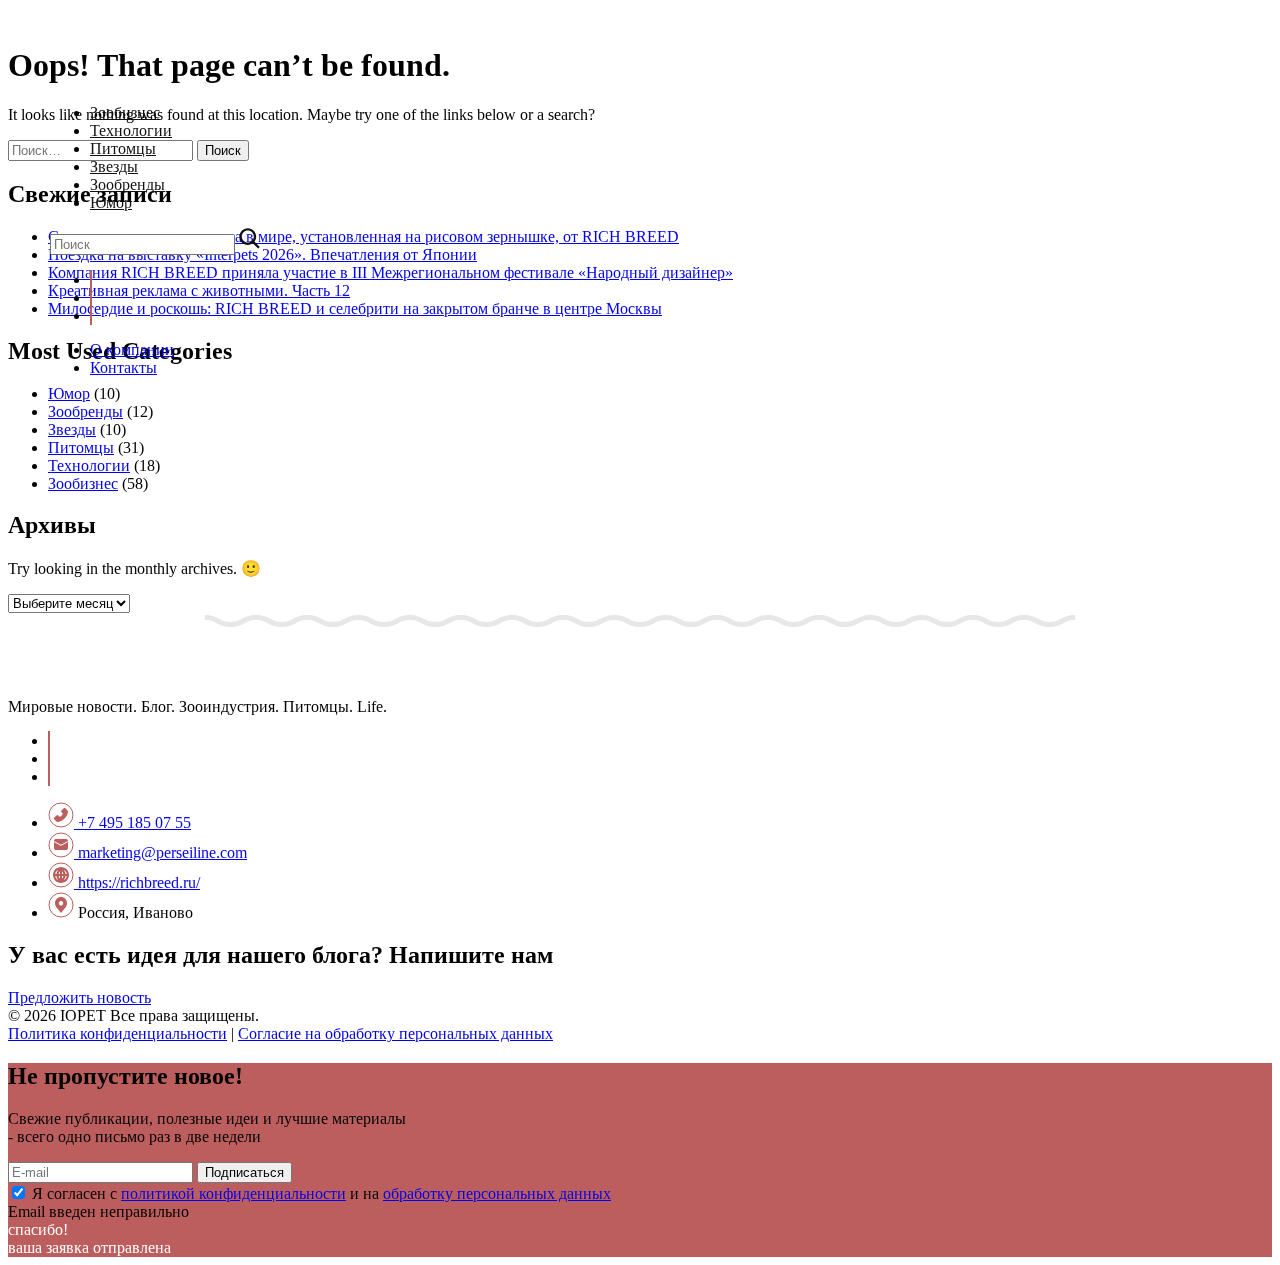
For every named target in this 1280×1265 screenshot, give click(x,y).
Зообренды (127, 184)
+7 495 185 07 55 (132, 822)
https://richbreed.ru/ (137, 882)
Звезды (114, 166)
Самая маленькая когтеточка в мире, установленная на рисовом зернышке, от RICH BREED (363, 236)
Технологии (131, 130)
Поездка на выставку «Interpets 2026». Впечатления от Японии (262, 254)
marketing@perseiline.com (160, 852)
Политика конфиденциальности (117, 1033)
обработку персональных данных (497, 1193)
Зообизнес (125, 112)
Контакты (123, 367)
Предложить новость (79, 997)
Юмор (111, 202)
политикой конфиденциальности (233, 1193)
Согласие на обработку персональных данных (395, 1033)
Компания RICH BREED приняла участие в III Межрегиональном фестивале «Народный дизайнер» (390, 272)
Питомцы (123, 148)
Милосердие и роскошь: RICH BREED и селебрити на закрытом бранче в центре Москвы (355, 308)
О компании (132, 349)
